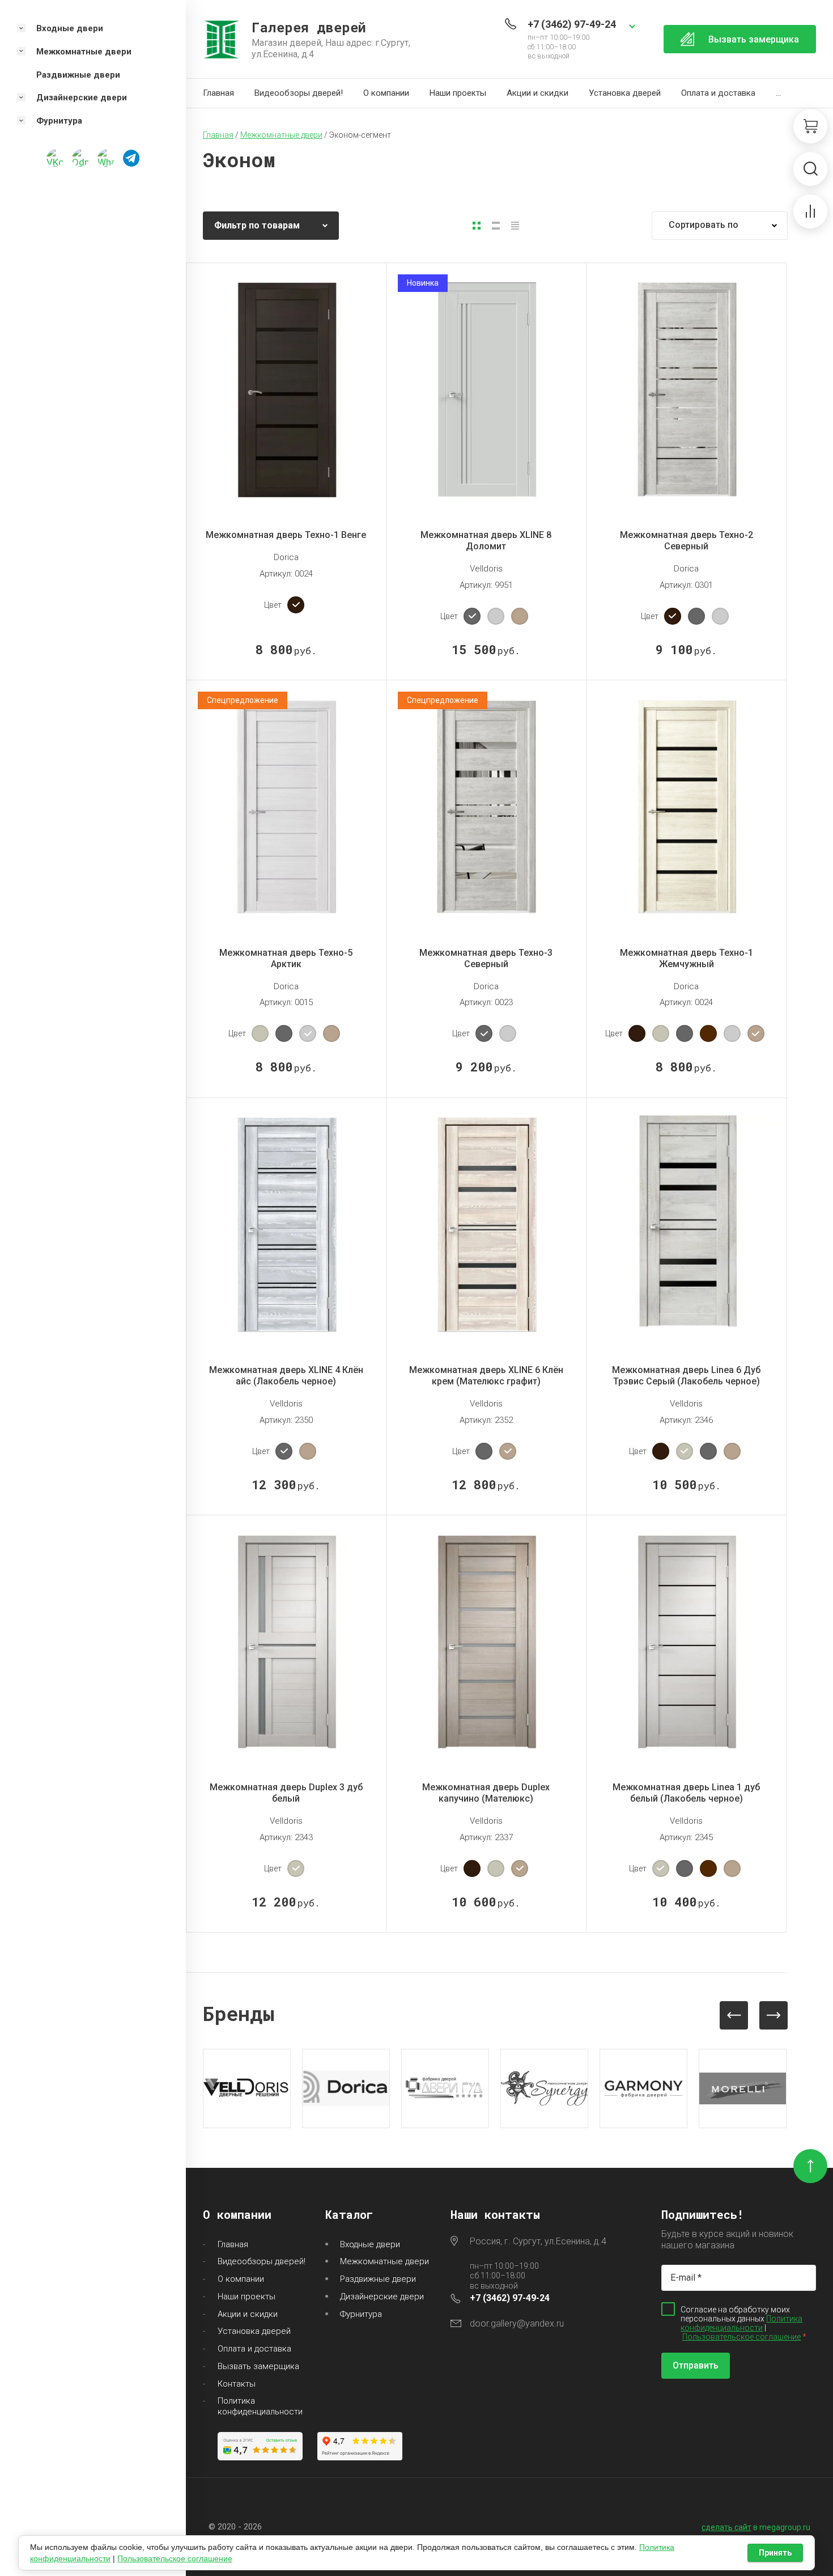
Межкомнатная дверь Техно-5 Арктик (286, 958)
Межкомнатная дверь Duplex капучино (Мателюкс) (486, 1793)
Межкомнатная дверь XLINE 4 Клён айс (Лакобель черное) (286, 1376)
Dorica (286, 557)
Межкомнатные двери (384, 2261)
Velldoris (486, 569)
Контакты (237, 2384)
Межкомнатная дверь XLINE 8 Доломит (486, 541)
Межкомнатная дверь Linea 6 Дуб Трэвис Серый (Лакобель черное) (686, 1376)
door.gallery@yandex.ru (517, 2323)
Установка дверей (625, 93)
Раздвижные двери (378, 2279)
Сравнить (296, 484)
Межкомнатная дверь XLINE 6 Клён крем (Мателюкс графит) (486, 1376)
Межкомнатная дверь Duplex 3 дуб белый (286, 1793)
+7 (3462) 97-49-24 (572, 24)
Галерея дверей (309, 27)
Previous (734, 2015)
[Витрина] (477, 226)
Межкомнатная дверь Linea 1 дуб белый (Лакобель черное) (686, 1793)
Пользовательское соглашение (741, 2337)
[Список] (496, 226)
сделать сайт (726, 2527)
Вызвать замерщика (258, 2366)
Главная (218, 93)
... (778, 93)
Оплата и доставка (718, 93)
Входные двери (370, 2244)
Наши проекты (458, 93)
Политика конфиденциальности (260, 2406)
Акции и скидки (537, 93)
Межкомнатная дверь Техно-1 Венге (286, 535)
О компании (386, 93)
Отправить (696, 2365)
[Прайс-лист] (515, 226)
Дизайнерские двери (382, 2297)
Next (773, 2015)
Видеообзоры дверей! (299, 93)
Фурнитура (361, 2314)
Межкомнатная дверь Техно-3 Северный (486, 958)
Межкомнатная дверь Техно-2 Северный (687, 541)
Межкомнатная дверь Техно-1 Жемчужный (687, 958)
